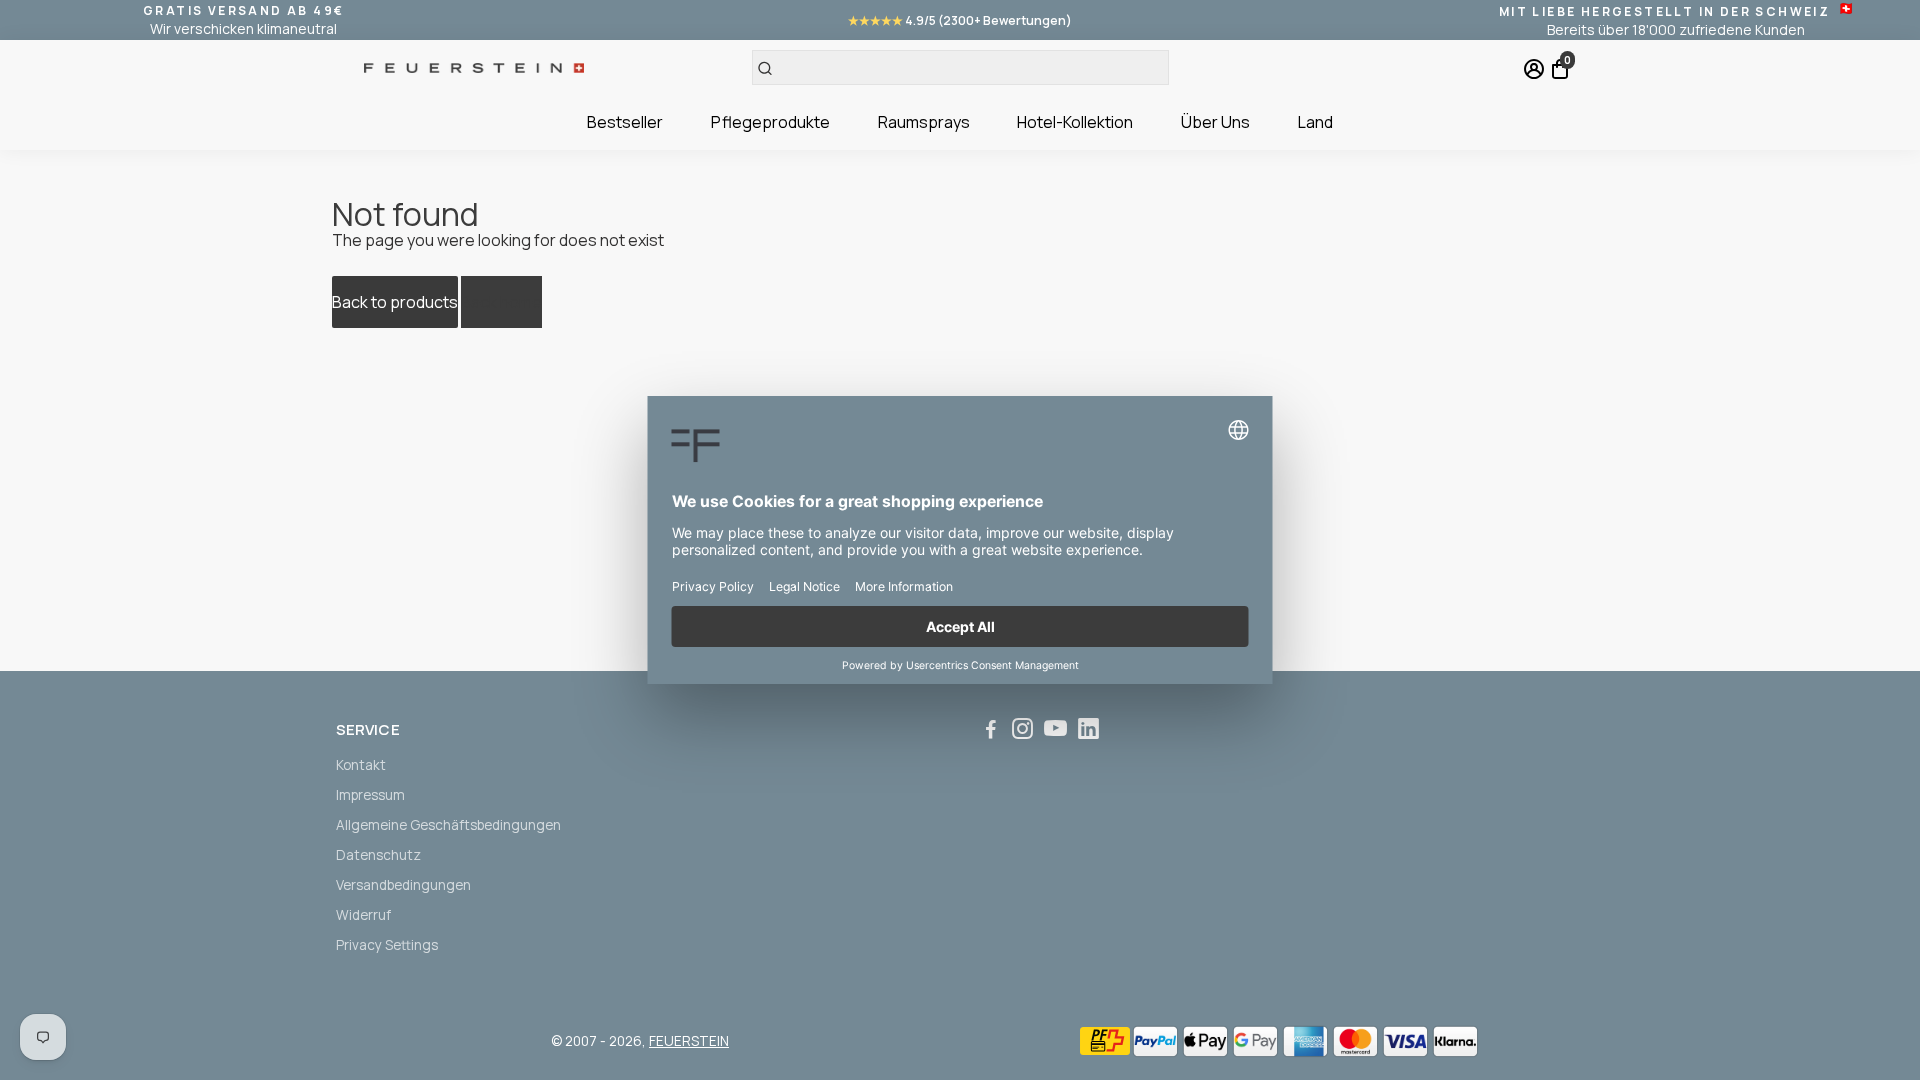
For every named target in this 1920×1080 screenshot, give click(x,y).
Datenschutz (378, 855)
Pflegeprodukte (770, 122)
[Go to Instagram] (1022, 731)
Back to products (395, 302)
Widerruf (363, 915)
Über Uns (1215, 122)
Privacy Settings (387, 945)
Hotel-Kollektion (1075, 122)
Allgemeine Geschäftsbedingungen (448, 825)
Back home (501, 302)
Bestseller (625, 122)
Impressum (370, 795)
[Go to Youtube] (1055, 731)
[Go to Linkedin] (1088, 731)
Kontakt (361, 765)
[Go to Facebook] (991, 731)
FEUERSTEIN (689, 1041)
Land (1315, 122)
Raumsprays (924, 122)
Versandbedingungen (403, 885)
